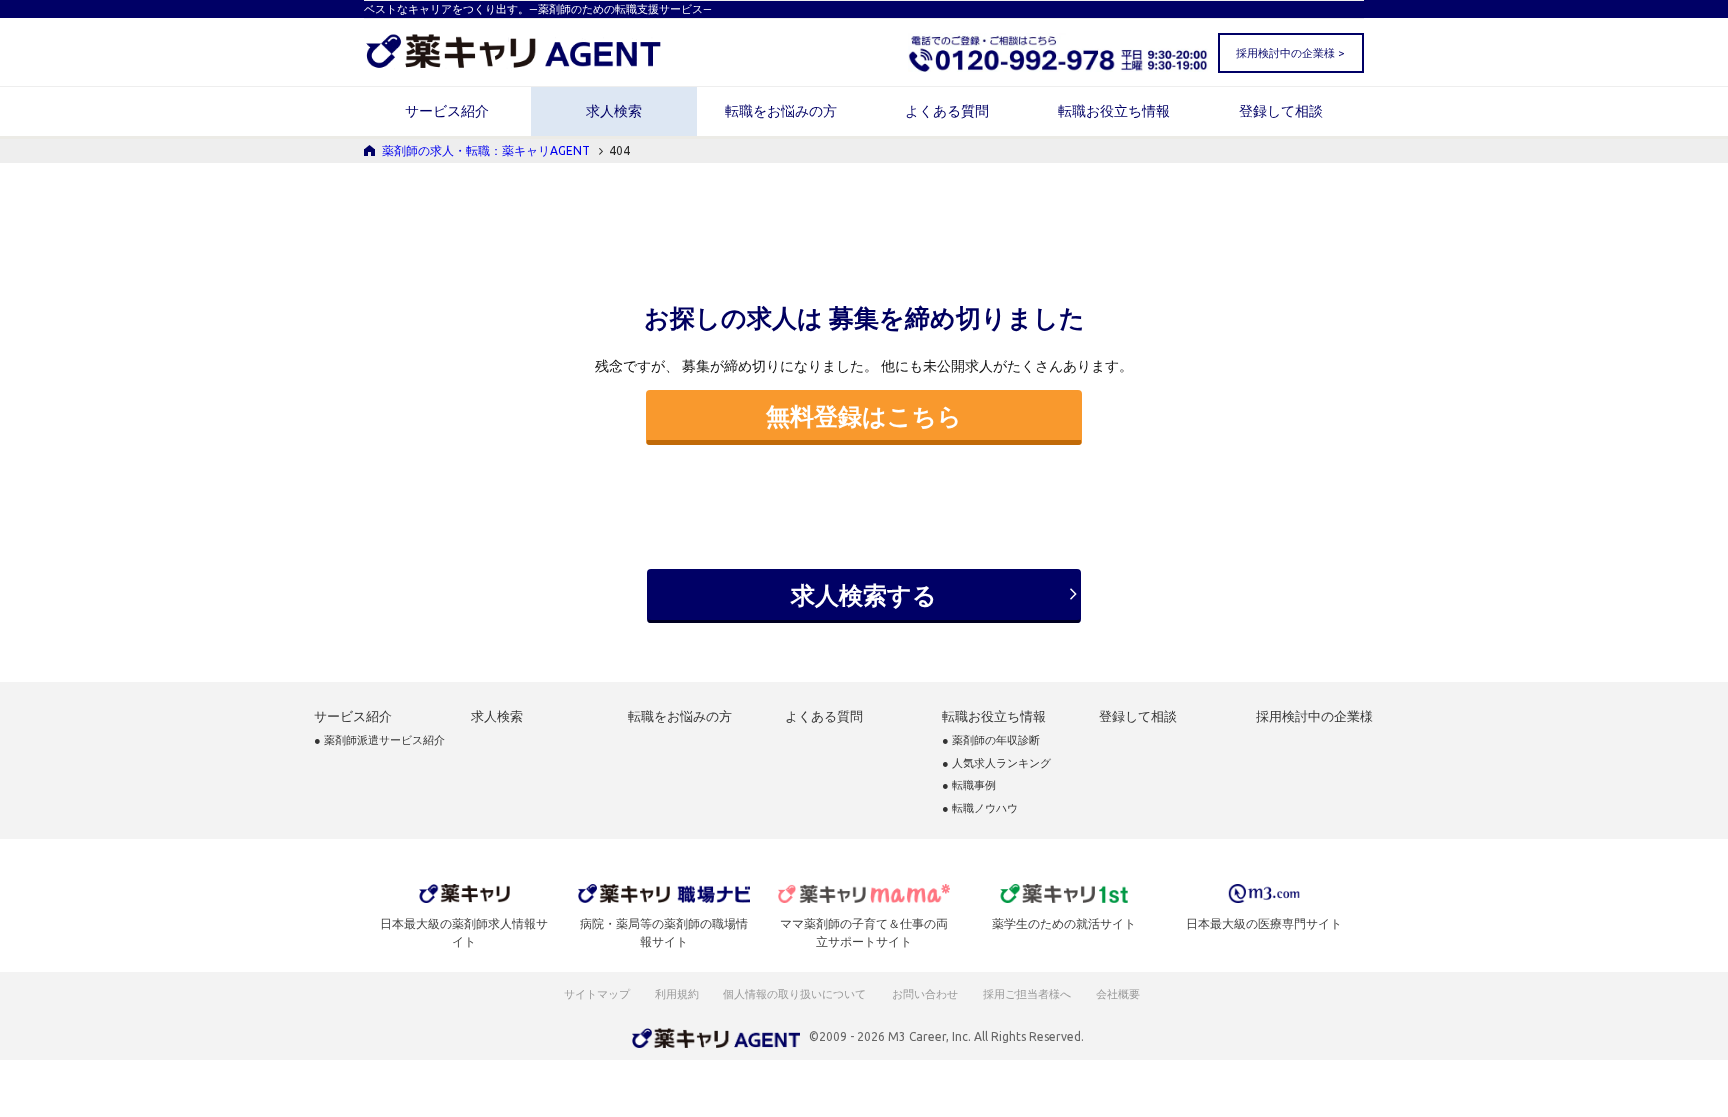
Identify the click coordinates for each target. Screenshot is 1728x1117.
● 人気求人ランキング (996, 763)
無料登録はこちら (864, 416)
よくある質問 (947, 111)
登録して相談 (1281, 111)
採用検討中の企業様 (1314, 716)
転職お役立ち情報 (1114, 111)
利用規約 (677, 994)
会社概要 (1119, 994)
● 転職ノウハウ (980, 808)
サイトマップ (597, 994)
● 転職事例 (969, 785)
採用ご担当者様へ (1028, 994)
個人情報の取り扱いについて (795, 994)
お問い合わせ (926, 994)
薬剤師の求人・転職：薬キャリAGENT (486, 150)
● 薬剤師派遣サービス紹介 (379, 740)
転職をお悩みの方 (781, 111)
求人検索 (614, 111)
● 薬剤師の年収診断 (991, 740)
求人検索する (864, 595)
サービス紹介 (447, 111)
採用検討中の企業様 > (1290, 53)
